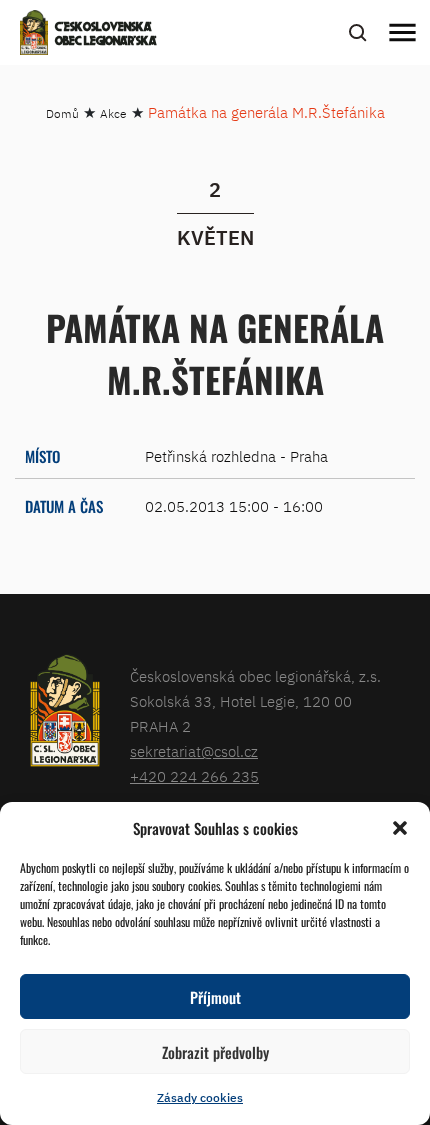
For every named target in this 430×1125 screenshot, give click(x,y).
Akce (113, 113)
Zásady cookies (200, 1097)
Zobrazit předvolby (215, 1052)
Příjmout (215, 997)
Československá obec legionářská (106, 35)
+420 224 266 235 (194, 776)
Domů (62, 113)
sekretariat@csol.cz (194, 751)
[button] (400, 828)
